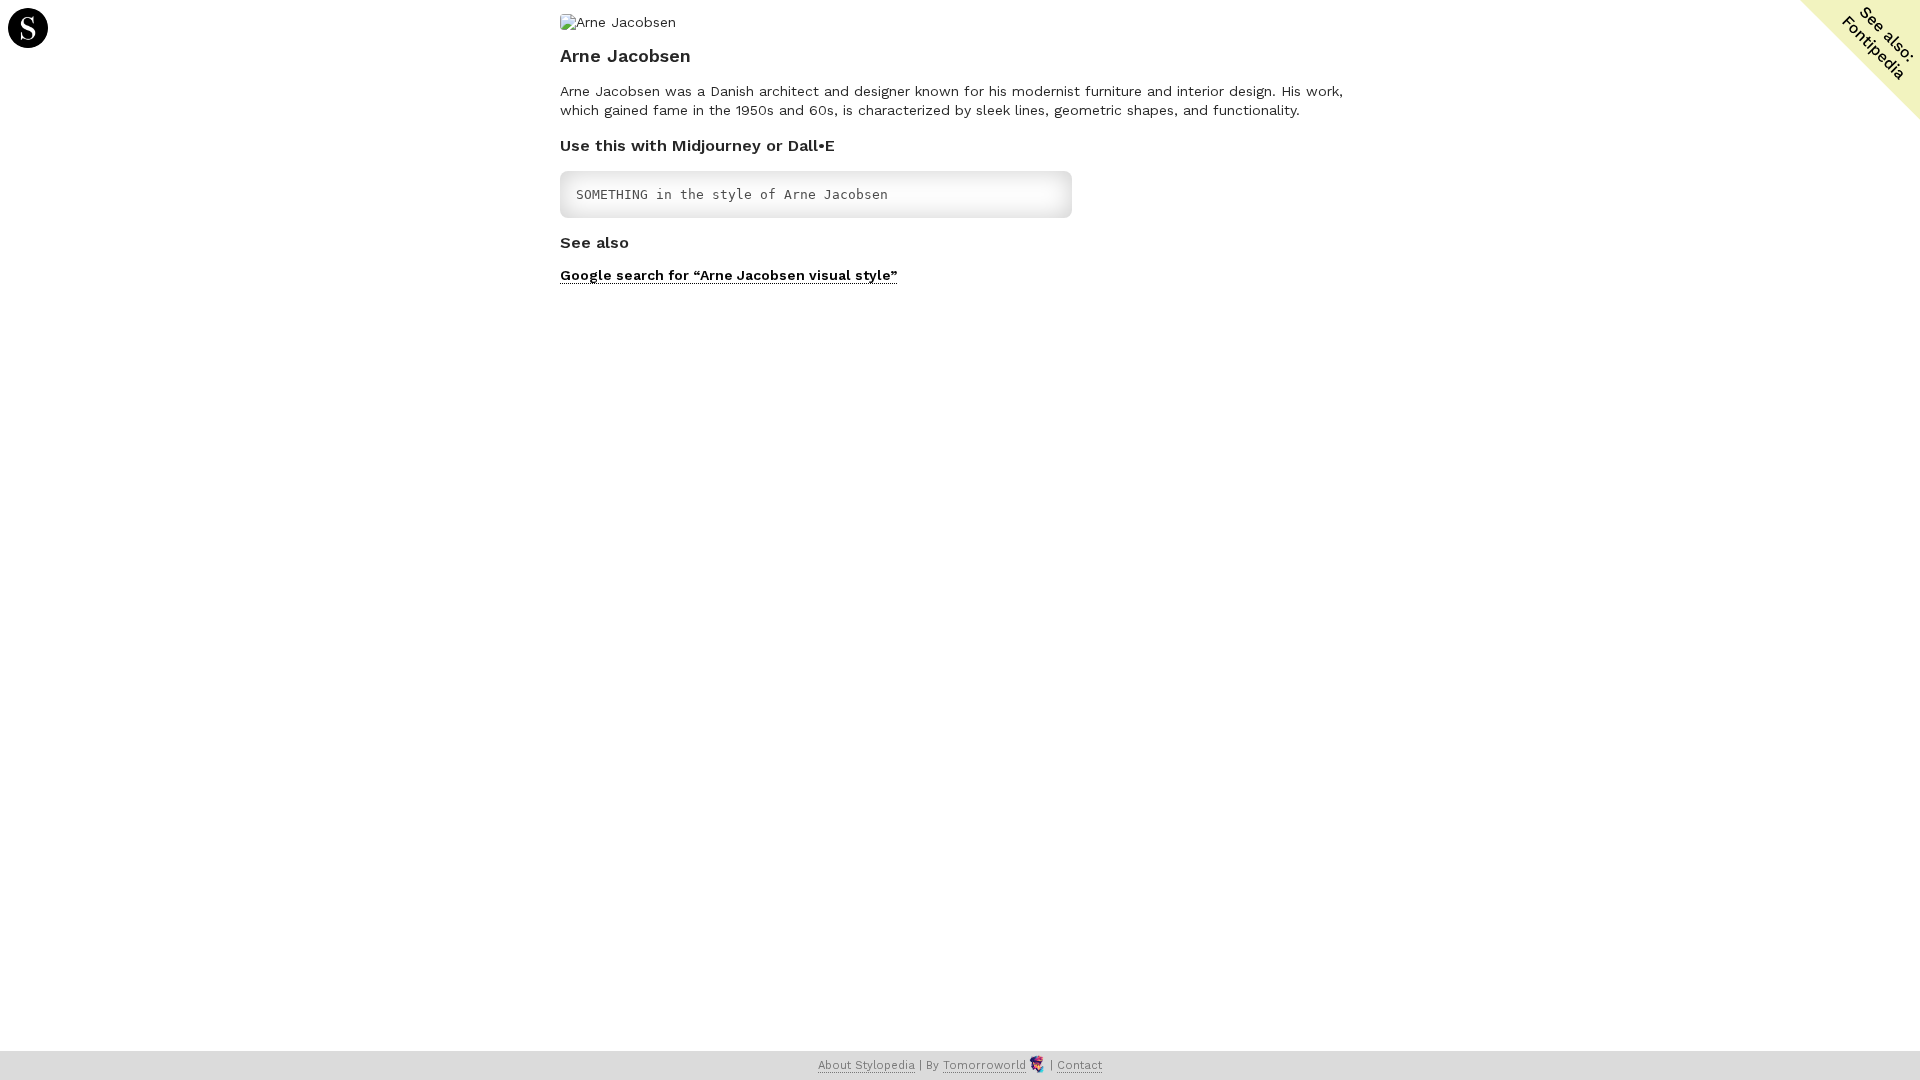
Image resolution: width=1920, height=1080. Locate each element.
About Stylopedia (866, 1065)
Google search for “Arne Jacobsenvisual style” (728, 275)
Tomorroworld (984, 1065)
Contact (1079, 1065)
